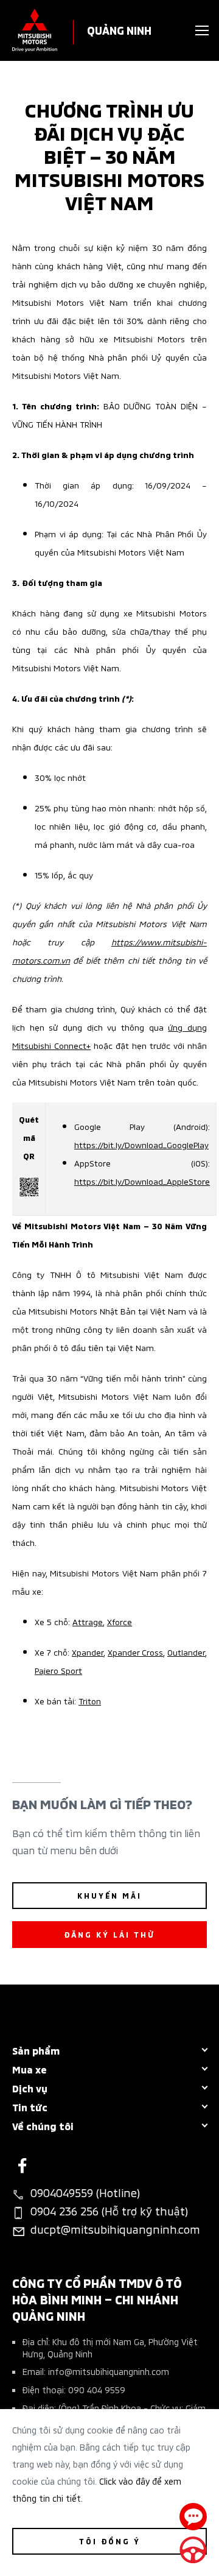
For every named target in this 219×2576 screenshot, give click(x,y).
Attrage (88, 1621)
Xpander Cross (135, 1652)
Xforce (120, 1621)
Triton (90, 1700)
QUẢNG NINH (119, 30)
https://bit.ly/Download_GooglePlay (141, 1144)
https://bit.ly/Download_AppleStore (142, 1181)
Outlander (186, 1652)
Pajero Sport (58, 1670)
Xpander (88, 1652)
